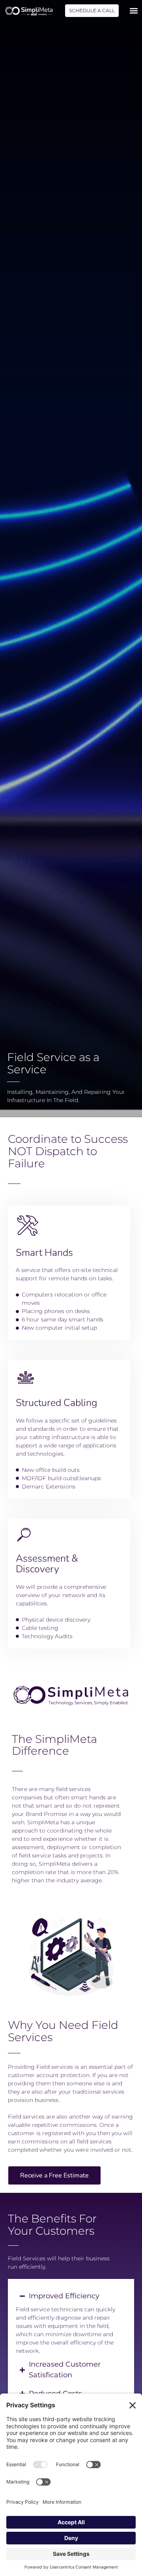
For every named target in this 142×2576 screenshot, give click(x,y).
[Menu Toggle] (134, 11)
